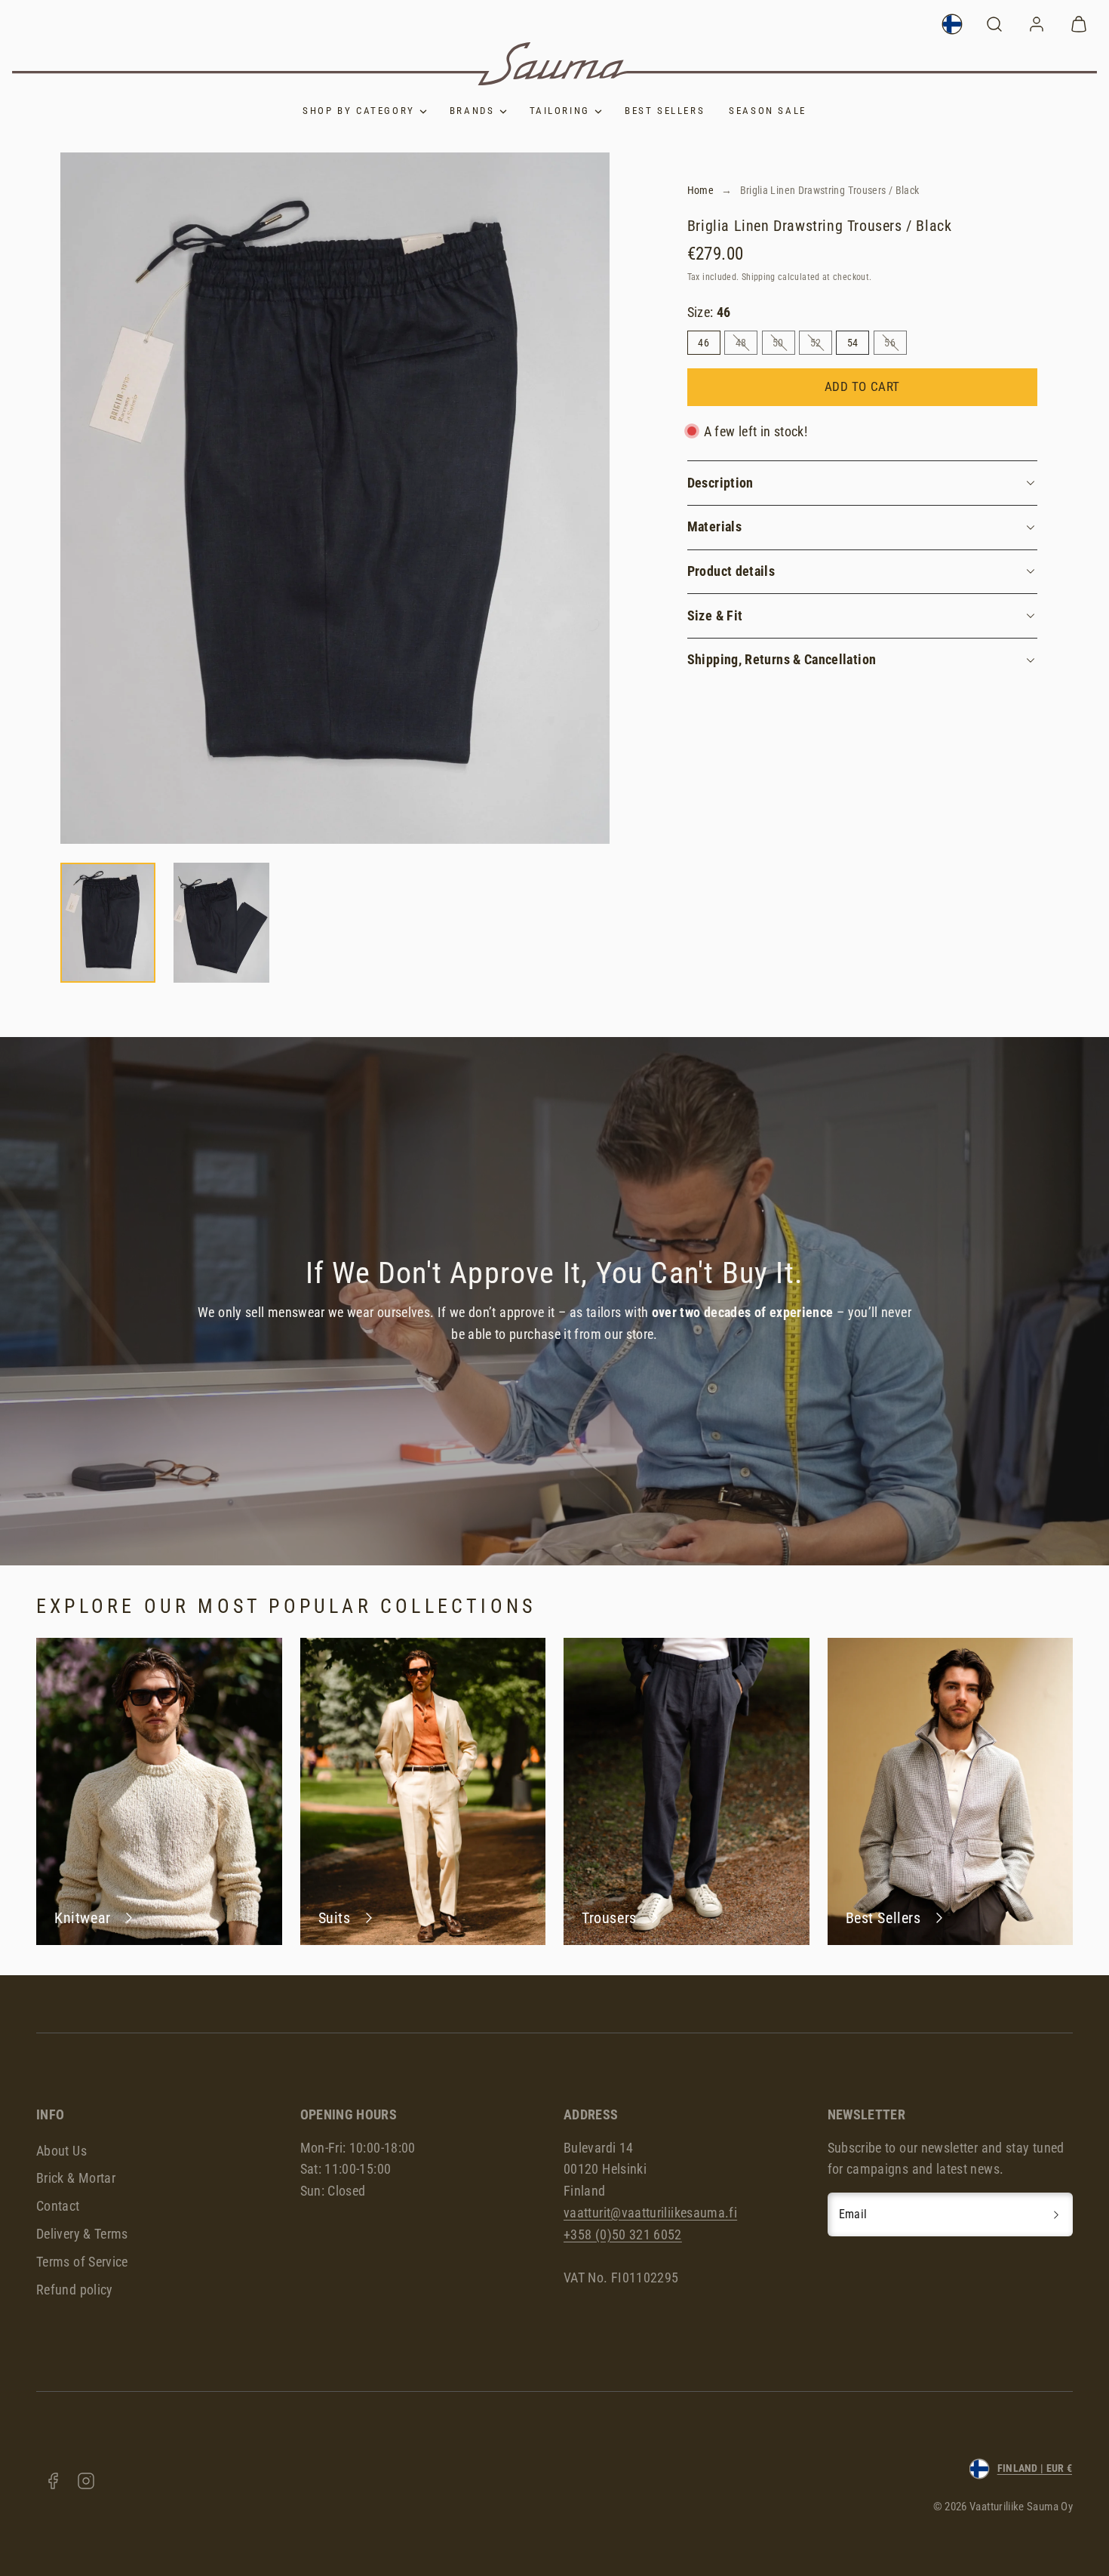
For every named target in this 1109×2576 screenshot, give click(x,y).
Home (700, 190)
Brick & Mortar (76, 2178)
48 (747, 345)
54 (853, 343)
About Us (61, 2151)
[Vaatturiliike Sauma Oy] (554, 64)
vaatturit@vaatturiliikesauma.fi (650, 2213)
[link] (952, 24)
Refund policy (75, 2290)
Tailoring (560, 111)
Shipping (759, 277)
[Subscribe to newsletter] (1056, 2214)
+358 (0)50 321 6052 (623, 2234)
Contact (58, 2206)
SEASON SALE (768, 111)
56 (895, 345)
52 (821, 345)
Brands (472, 111)
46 (703, 343)
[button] (994, 24)
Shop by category (359, 111)
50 (783, 345)
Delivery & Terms (82, 2234)
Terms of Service (82, 2262)
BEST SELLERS (665, 111)
